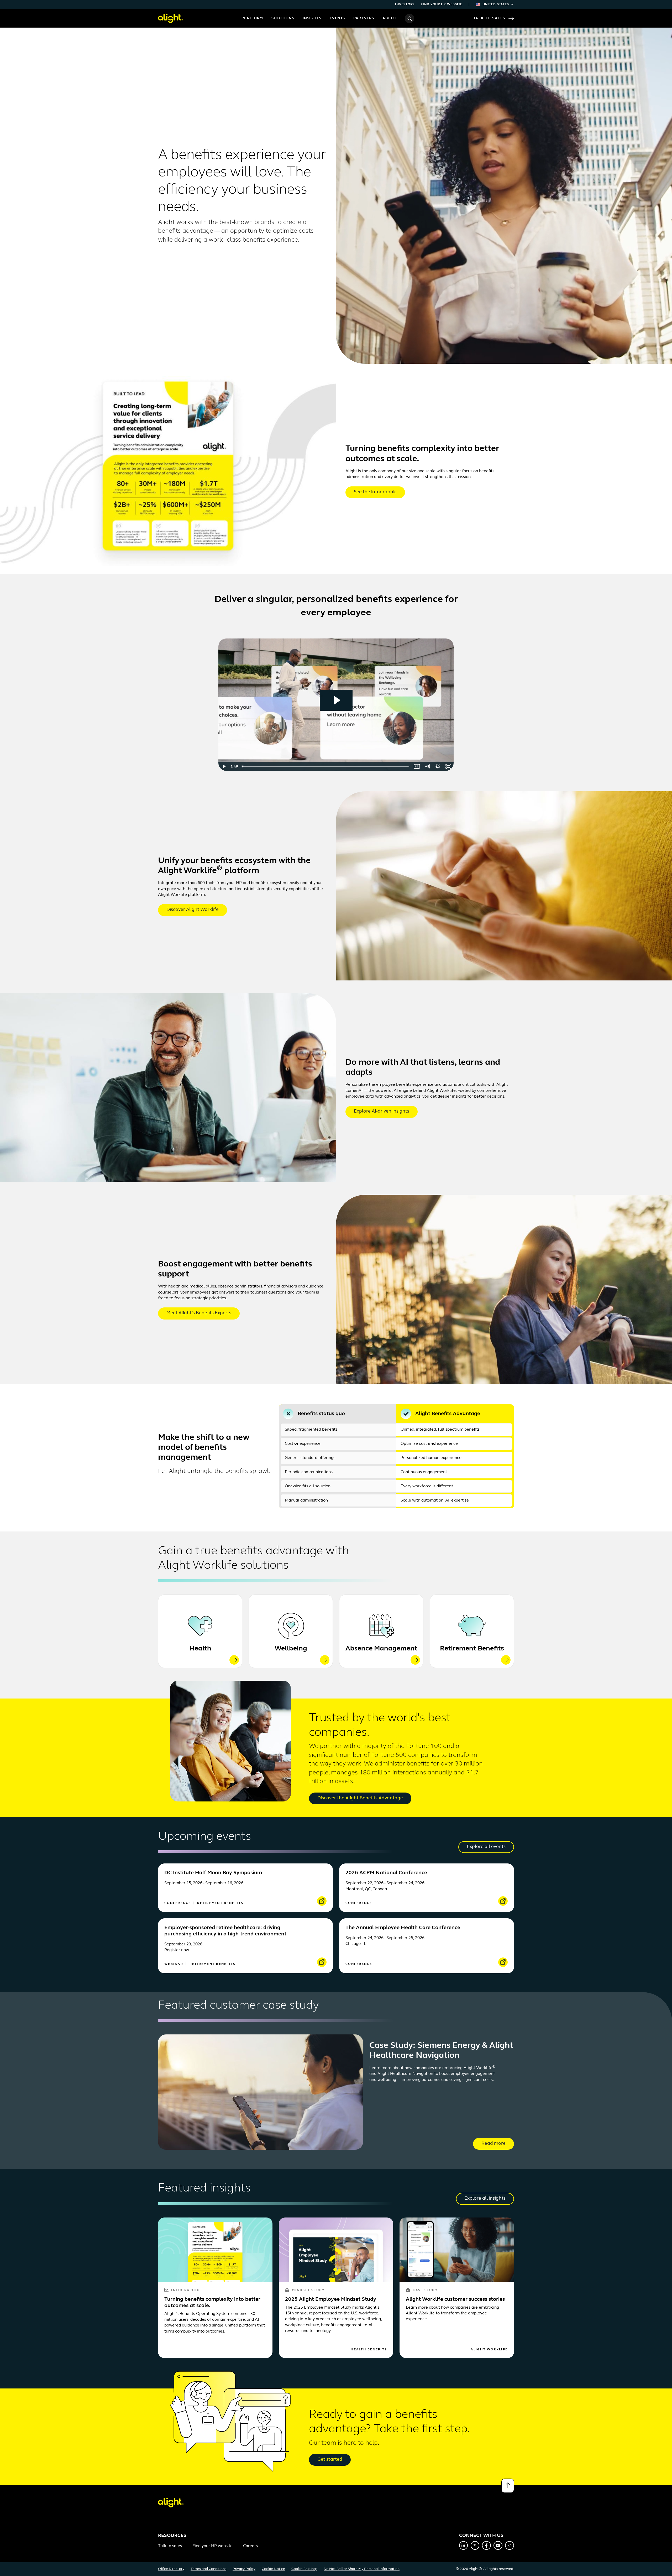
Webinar (174, 1964)
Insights (312, 18)
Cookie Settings (304, 2569)
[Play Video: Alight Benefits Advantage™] (336, 700)
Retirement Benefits (472, 1649)
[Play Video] (224, 766)
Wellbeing (291, 1649)
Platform (252, 18)
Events (337, 18)
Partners (364, 18)
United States (496, 4)
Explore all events (486, 1847)
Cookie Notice (273, 2569)
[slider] (326, 766)
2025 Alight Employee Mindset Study (331, 2299)
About (390, 18)
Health (200, 1649)
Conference (178, 1903)
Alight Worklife (489, 2350)
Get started (330, 2460)
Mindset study (308, 2290)
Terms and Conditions (208, 2569)
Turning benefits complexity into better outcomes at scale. (212, 2303)
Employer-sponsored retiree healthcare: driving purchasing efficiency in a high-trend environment (225, 1931)
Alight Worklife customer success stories (455, 2299)
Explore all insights (485, 2199)
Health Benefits (369, 2350)
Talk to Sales (489, 18)
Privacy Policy (244, 2569)
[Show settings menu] (438, 766)
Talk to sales (170, 2546)
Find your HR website (442, 4)
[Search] (409, 18)
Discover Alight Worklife (193, 910)
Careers (250, 2546)
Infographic (185, 2290)
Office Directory (171, 2569)
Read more (493, 2144)
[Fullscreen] (448, 766)
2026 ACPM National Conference (386, 1873)
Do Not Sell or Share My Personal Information (362, 2569)
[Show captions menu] (417, 766)
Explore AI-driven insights (382, 1112)
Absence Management (381, 1649)
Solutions (283, 18)
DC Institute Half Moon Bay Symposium (213, 1873)
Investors (405, 4)
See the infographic (375, 492)
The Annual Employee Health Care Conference (403, 1928)
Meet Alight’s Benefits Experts (199, 1313)
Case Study (425, 2290)
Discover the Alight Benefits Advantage (360, 1798)
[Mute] (427, 766)
